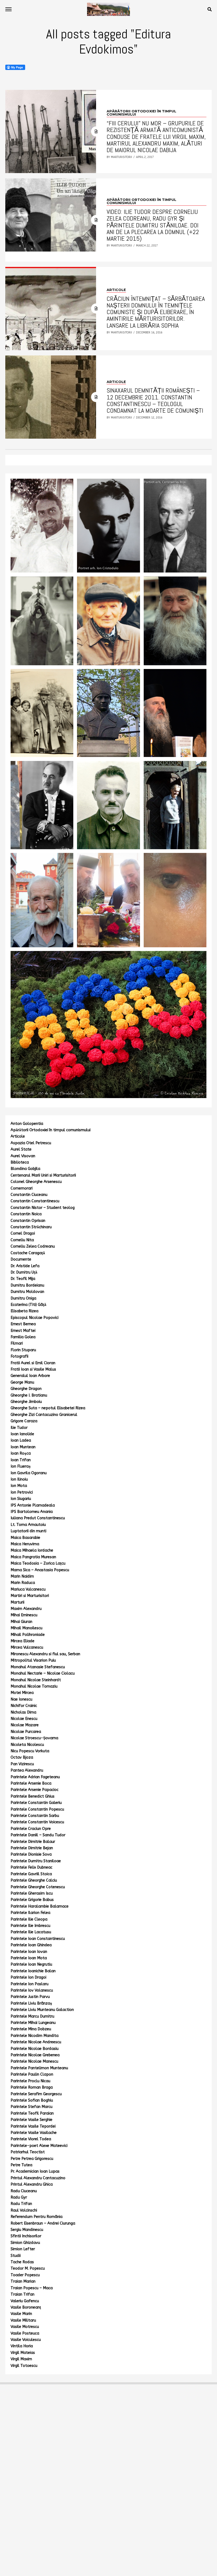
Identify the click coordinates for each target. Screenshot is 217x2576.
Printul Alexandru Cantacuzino (38, 2178)
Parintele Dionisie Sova (31, 1854)
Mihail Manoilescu (26, 1628)
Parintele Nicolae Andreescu (36, 2042)
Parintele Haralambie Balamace (40, 1906)
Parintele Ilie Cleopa (29, 1919)
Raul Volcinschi (24, 2210)
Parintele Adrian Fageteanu (35, 1777)
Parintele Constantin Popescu (37, 1809)
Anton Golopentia (27, 1124)
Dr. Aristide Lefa (25, 1266)
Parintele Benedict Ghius (33, 1796)
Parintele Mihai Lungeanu (33, 2023)
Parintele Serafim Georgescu (36, 2094)
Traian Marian (23, 2281)
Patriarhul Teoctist (28, 2152)
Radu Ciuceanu (24, 2191)
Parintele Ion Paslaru (30, 1984)
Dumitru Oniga (23, 1298)
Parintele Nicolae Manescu (34, 2061)
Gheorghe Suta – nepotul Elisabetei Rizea (48, 1408)
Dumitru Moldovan (27, 1292)
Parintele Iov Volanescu (32, 1990)
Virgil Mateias (23, 2353)
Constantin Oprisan (28, 1221)
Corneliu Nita (22, 1240)
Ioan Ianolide (22, 1434)
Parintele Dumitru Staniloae (36, 1861)
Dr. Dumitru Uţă (24, 1272)
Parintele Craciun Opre (31, 1829)
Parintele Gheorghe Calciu (34, 1880)
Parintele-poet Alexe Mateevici (39, 2146)
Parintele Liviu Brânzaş (31, 2003)
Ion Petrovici (22, 1492)
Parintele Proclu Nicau (30, 2081)
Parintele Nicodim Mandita (35, 2036)
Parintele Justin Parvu (30, 1997)
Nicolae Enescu (24, 1719)
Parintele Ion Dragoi (28, 1977)
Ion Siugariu (21, 1499)
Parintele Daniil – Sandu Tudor (38, 1835)
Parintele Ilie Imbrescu (30, 1926)
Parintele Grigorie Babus (32, 1900)
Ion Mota (19, 1486)
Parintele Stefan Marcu (31, 2107)
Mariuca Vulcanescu (28, 1589)
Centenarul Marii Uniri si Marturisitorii (43, 1175)
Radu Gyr (19, 2197)
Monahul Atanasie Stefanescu (38, 1667)
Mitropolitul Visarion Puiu (33, 1660)
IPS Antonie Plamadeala (33, 1505)
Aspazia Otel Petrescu (31, 1143)
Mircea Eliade (22, 1641)
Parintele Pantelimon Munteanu (39, 2068)
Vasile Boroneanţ (26, 2307)
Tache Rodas (22, 2262)
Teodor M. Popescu (28, 2268)
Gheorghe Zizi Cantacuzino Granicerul (44, 1415)
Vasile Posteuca (25, 2333)
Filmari (17, 1343)
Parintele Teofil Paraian (32, 2113)
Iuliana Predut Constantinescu (38, 1518)
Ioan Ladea (21, 1440)
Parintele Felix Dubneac (31, 1867)
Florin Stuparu (23, 1350)
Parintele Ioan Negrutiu (31, 1964)
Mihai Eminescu (24, 1615)
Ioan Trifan (21, 1460)
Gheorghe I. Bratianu (29, 1395)
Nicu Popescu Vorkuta (30, 1751)
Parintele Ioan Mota (29, 1958)
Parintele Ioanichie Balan (33, 1971)
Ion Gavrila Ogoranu (29, 1473)
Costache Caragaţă (28, 1253)
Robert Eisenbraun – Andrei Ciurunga (43, 2223)
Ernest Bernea (23, 1324)
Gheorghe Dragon (26, 1389)
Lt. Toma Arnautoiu (28, 1525)
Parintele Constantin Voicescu (37, 1822)
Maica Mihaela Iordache (32, 1550)
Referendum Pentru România (37, 2217)
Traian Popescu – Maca (32, 2288)
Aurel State (21, 1149)
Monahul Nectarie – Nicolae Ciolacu (43, 1673)
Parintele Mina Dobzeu (31, 2029)
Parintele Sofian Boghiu (32, 2100)
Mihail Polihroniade (28, 1635)
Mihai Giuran (21, 1622)
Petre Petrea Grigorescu (32, 2159)
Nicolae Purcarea (26, 1732)
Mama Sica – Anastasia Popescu (40, 1570)
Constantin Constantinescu (35, 1201)
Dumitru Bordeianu (27, 1285)
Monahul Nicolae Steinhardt (36, 1680)
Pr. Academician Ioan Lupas (35, 2171)
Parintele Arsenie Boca (31, 1783)
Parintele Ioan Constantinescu (38, 1939)
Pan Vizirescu (22, 1764)
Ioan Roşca (21, 1453)
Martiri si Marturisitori (30, 1596)
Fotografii (19, 1356)
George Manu (22, 1382)
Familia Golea (23, 1337)
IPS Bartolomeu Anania (32, 1512)
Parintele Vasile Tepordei (33, 2126)
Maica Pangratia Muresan (33, 1557)
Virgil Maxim (21, 2359)
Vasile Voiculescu (26, 2340)
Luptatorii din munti (28, 1531)
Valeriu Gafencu (25, 2301)
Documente (21, 1259)
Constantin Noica (26, 1214)
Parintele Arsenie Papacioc (35, 1790)
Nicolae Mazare (25, 1725)
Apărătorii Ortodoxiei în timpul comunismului (51, 1130)
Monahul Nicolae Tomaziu (34, 1686)
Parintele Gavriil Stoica (31, 1874)
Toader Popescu (25, 2275)
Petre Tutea (21, 2165)
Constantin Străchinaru (31, 1227)
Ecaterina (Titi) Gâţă (28, 1305)
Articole (18, 1136)
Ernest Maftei (23, 1331)
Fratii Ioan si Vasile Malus (33, 1369)
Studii (16, 2256)
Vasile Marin (21, 2314)
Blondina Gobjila (25, 1169)
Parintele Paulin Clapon (32, 2074)
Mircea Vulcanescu (27, 1647)
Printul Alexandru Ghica (32, 2184)
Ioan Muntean (23, 1447)
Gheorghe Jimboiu (26, 1402)
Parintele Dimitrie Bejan (32, 1848)
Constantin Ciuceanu (29, 1195)
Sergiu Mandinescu (27, 2230)
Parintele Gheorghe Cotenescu (38, 1887)
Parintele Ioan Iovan (29, 1952)
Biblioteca (20, 1162)
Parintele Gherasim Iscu (32, 1893)
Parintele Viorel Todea (31, 2139)
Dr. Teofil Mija (23, 1279)
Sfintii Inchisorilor (26, 2236)
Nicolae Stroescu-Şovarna (34, 1738)
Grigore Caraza (24, 1421)
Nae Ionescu (21, 1699)
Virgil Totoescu (24, 2366)
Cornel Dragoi (23, 1233)
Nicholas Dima (23, 1712)
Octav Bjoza (22, 1757)
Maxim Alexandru (26, 1609)
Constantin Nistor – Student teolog (43, 1208)
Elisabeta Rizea (24, 1311)
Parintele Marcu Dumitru (32, 2016)
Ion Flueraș (21, 1466)
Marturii (17, 1602)
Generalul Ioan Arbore (30, 1376)
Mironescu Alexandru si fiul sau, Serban (45, 1654)
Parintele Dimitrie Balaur (33, 1842)
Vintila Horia (22, 2346)
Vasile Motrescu (25, 2327)
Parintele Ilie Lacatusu (31, 1932)
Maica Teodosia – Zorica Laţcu (38, 1563)
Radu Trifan (21, 2204)
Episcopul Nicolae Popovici (35, 1318)
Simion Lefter (23, 2249)
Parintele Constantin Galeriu (36, 1803)
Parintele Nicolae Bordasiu (35, 2049)
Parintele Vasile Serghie (31, 2120)
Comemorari (22, 1188)
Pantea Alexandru (27, 1770)
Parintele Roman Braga (32, 2087)
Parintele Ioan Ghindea (31, 1945)
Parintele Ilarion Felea (30, 1913)
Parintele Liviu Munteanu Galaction (42, 2010)
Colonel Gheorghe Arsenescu (36, 1182)
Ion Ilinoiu (19, 1479)
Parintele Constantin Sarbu (35, 1816)
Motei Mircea (22, 1693)
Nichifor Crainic (24, 1706)
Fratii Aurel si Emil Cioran (33, 1363)
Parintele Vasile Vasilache (34, 2133)
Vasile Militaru (23, 2320)
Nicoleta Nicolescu (27, 1745)
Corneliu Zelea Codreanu (33, 1246)
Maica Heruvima (25, 1544)
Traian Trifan (22, 2294)
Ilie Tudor (19, 1428)
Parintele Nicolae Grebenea (35, 2055)
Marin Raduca (23, 1583)
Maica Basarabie (25, 1538)
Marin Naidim (22, 1576)
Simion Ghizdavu (25, 2243)
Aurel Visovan (23, 1156)
